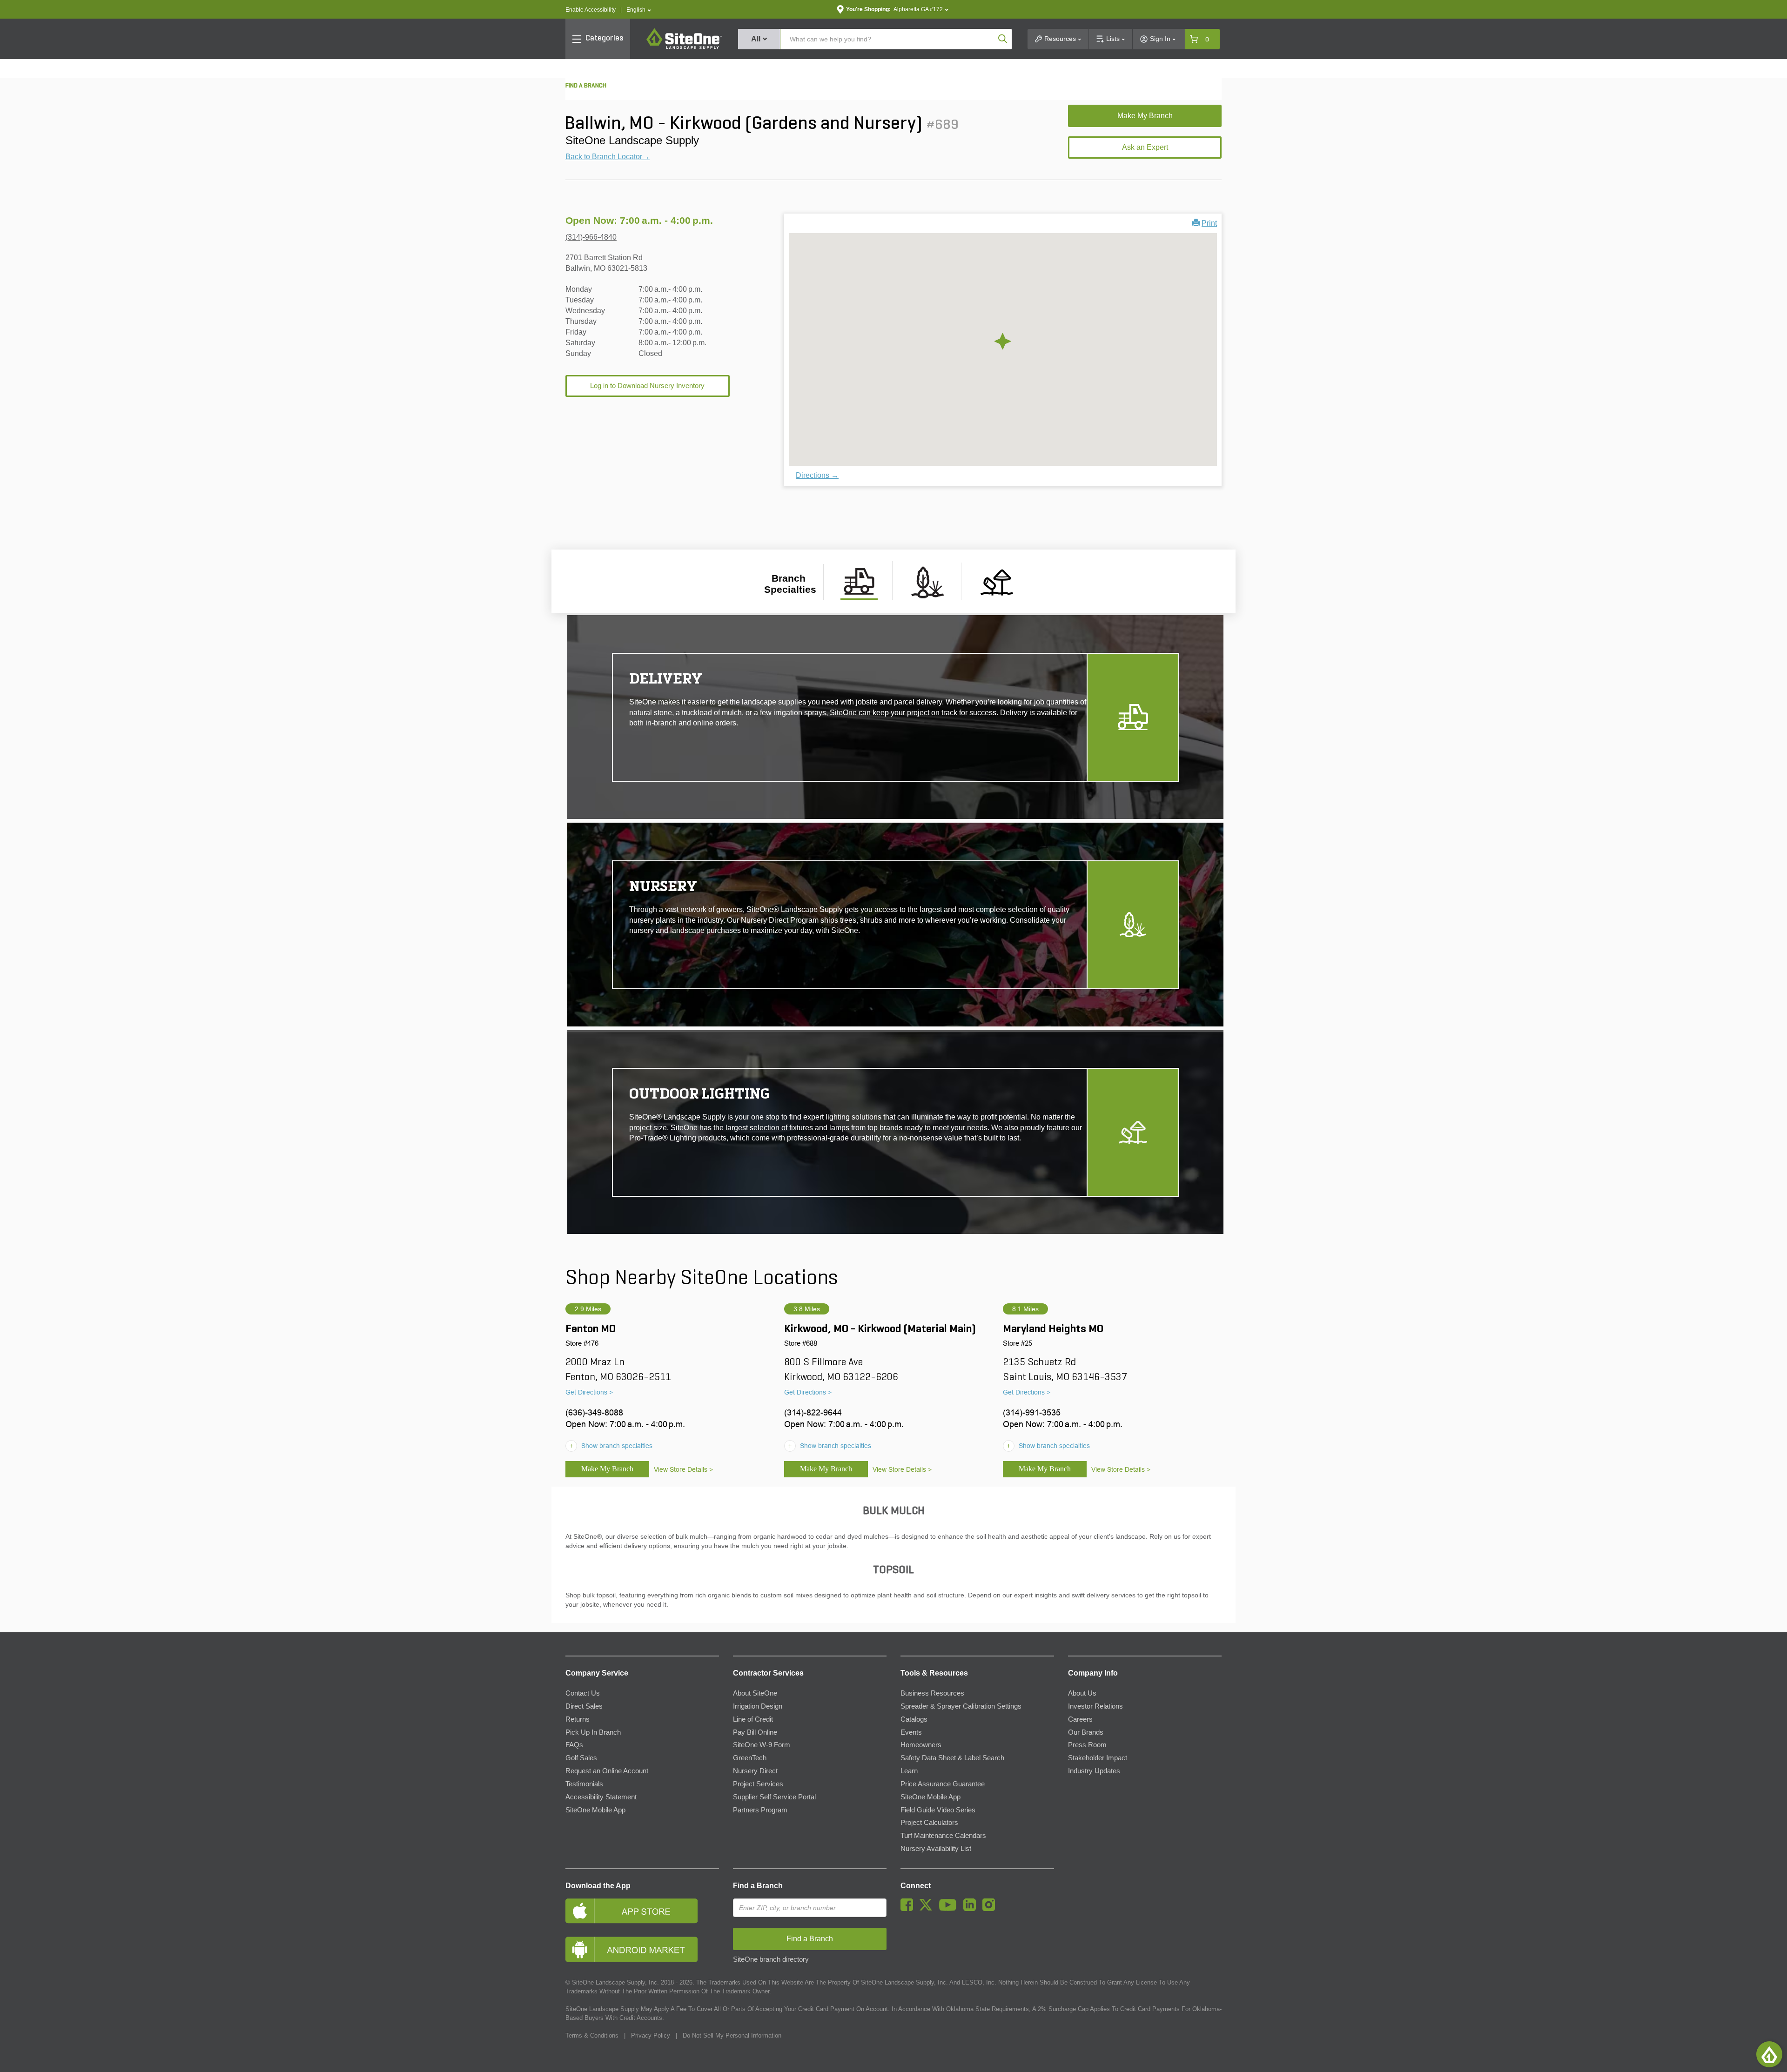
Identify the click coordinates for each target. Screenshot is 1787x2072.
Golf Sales (581, 1758)
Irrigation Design (758, 1706)
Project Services (758, 1784)
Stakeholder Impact (1098, 1758)
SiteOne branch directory (771, 1959)
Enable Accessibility (591, 10)
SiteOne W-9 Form (762, 1745)
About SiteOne (755, 1693)
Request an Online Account (607, 1771)
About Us (1082, 1693)
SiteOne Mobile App (595, 1810)
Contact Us (583, 1693)
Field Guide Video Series (938, 1810)
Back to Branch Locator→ (608, 157)
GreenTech (750, 1758)
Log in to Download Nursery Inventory (647, 386)
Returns (578, 1719)
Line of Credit (753, 1719)
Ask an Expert (1145, 147)
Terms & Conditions (592, 2035)
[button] (639, 10)
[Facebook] (909, 1909)
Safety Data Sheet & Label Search (952, 1758)
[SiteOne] (684, 47)
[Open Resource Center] (1769, 2054)
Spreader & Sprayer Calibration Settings (961, 1706)
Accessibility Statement (601, 1797)
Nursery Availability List (936, 1849)
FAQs (574, 1745)
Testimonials (584, 1784)
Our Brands (1086, 1732)
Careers (1080, 1719)
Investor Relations (1095, 1706)
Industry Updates (1094, 1771)
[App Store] (642, 1911)
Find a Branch (758, 1886)
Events (911, 1732)
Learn (909, 1771)
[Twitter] (928, 1909)
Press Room (1087, 1745)
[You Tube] (950, 1909)
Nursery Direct (755, 1771)
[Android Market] (642, 1949)
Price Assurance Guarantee (943, 1784)
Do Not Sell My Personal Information (732, 2035)
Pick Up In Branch (593, 1732)
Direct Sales (584, 1706)
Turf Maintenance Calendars (943, 1836)
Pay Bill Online (755, 1732)
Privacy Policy (651, 2035)
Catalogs (914, 1719)
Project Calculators (929, 1823)
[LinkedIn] (972, 1909)
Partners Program (760, 1810)
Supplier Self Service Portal (774, 1797)
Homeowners (921, 1745)
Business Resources (932, 1693)
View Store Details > (683, 1469)
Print (1209, 223)
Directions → (817, 475)
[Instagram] (991, 1909)
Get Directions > (589, 1392)
